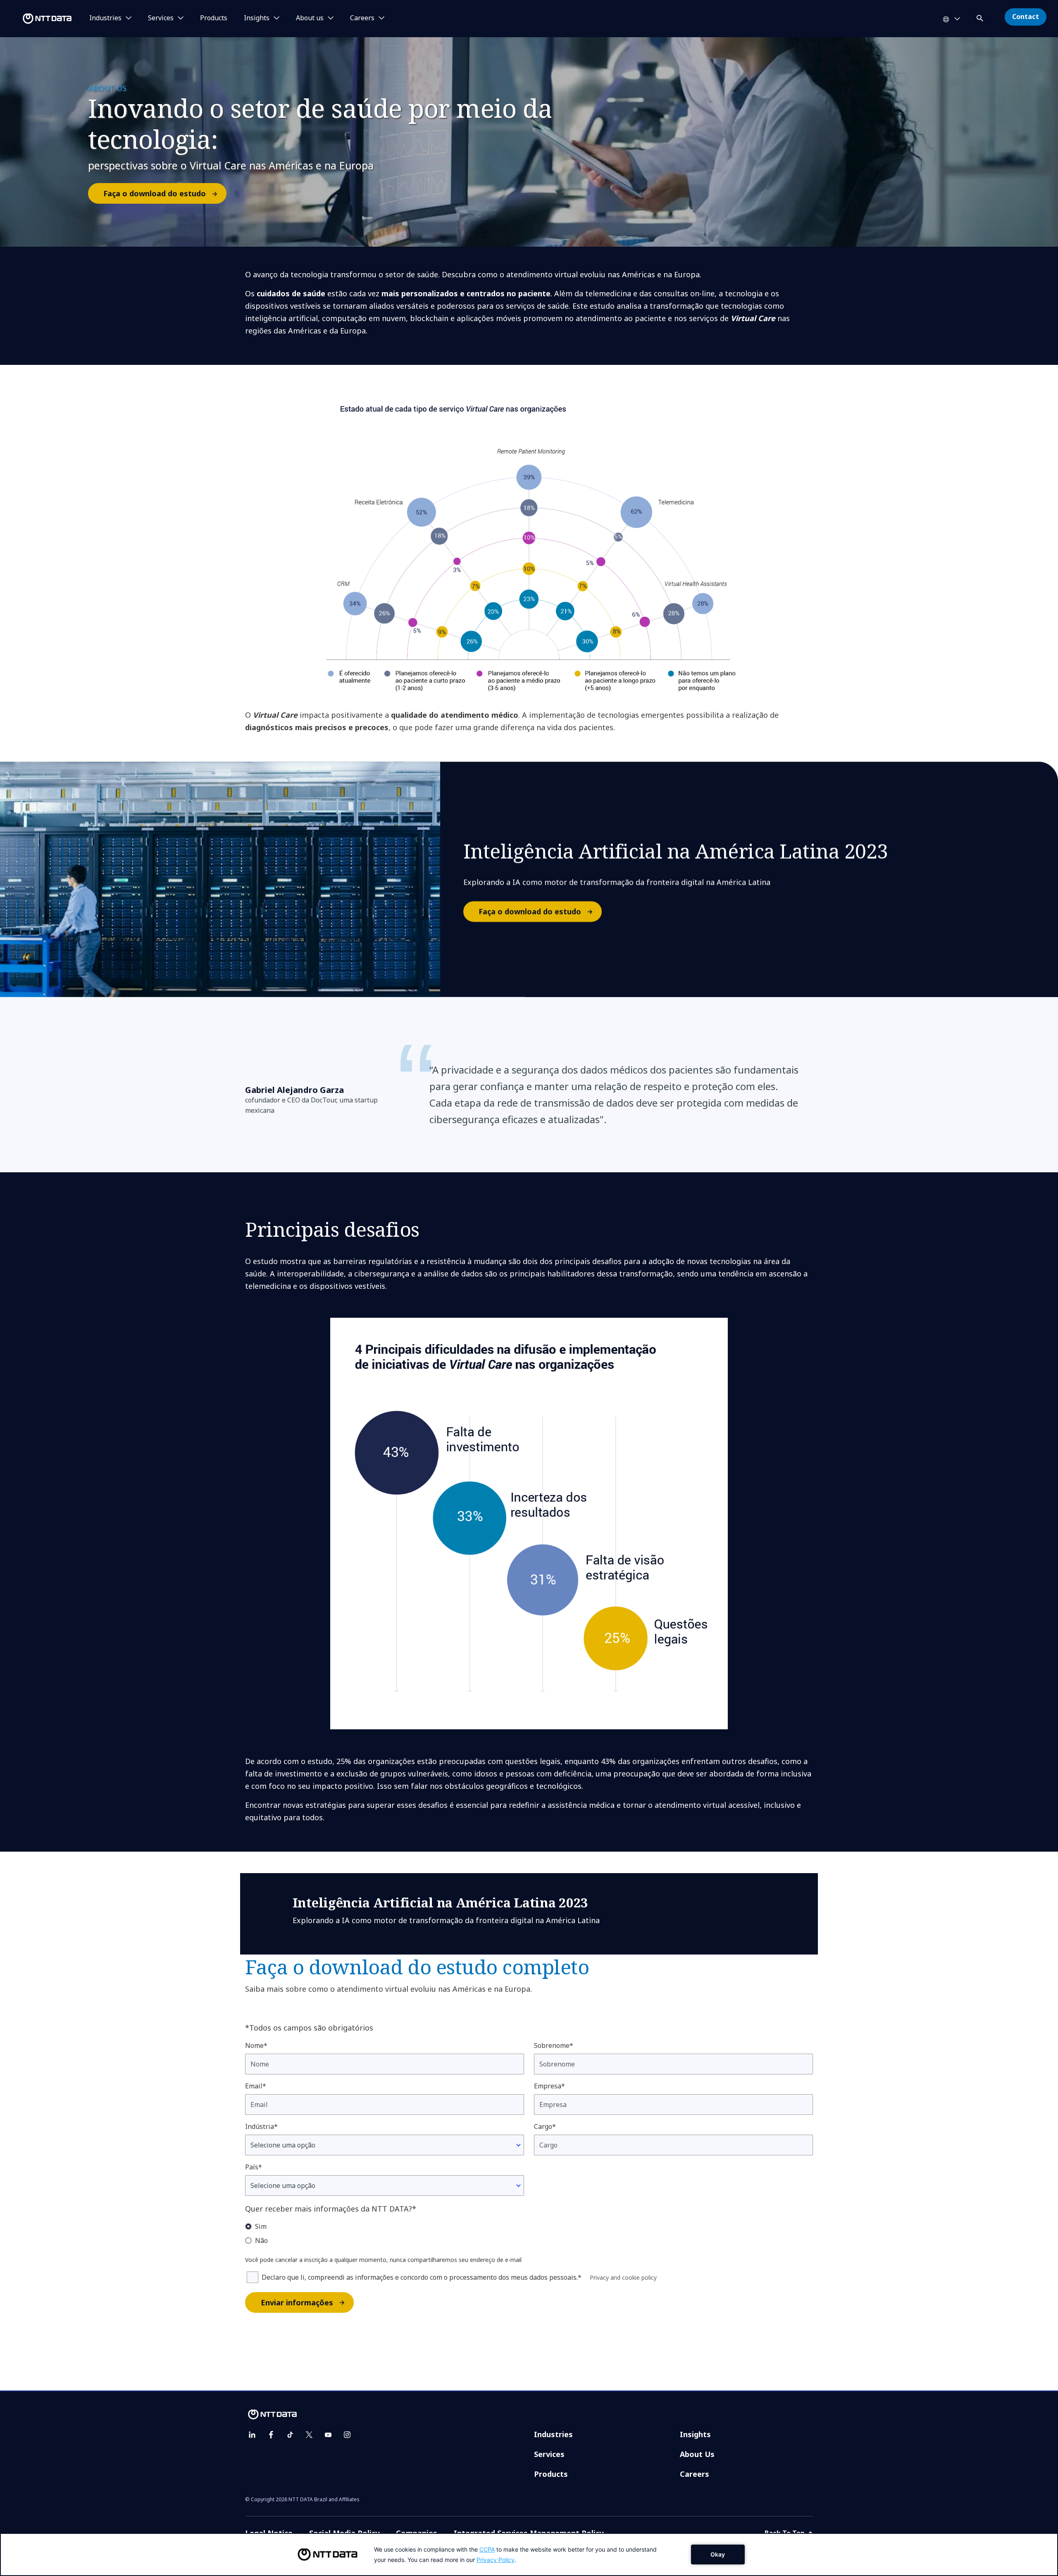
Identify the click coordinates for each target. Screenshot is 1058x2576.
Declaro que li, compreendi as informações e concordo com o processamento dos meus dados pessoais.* (422, 2277)
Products (214, 18)
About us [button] (310, 18)
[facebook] (271, 2435)
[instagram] (347, 2435)
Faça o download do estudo (155, 193)
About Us (697, 2454)
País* (254, 2167)
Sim (261, 2226)
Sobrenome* (554, 2045)
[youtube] (328, 2435)
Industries (553, 2434)
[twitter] (309, 2435)
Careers (695, 2474)
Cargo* (545, 2126)
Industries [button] (105, 18)
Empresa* (549, 2086)
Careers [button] (362, 18)
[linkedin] (252, 2435)
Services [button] (161, 18)
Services (549, 2454)
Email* (256, 2086)
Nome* (256, 2045)
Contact (1026, 17)
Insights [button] (257, 18)
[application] (529, 2555)
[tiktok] (290, 2435)
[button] (981, 17)
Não (261, 2240)
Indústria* (261, 2126)
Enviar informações (297, 2302)
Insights (695, 2434)
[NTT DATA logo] (37, 19)
